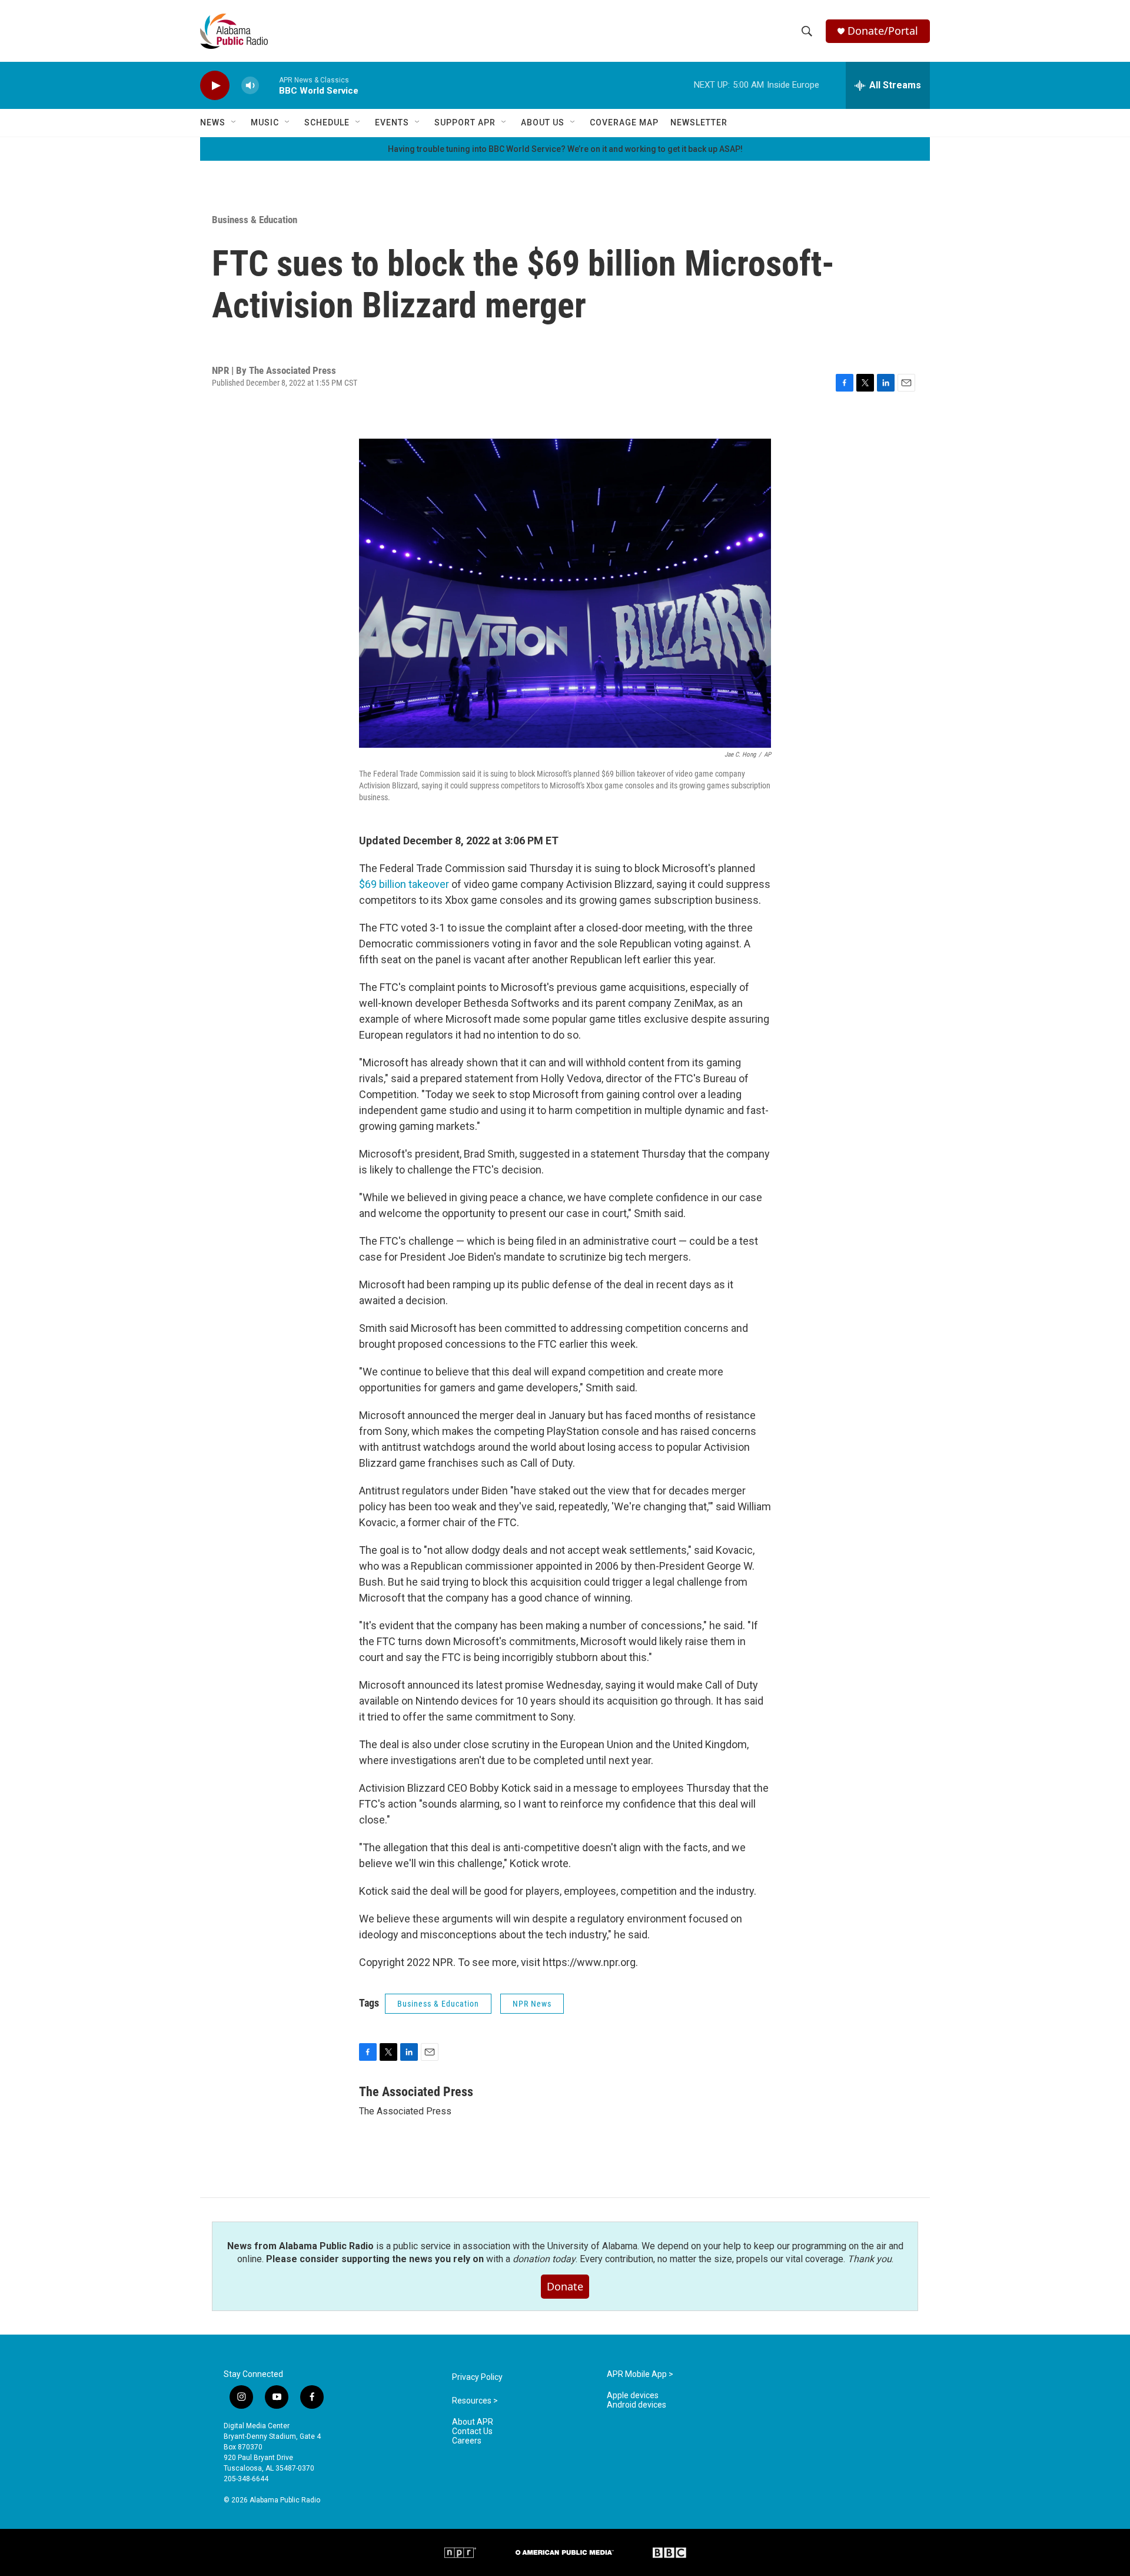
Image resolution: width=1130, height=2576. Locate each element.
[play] (215, 86)
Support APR (465, 122)
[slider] (269, 85)
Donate (565, 2286)
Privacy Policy (477, 2377)
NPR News (532, 2004)
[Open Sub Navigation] (234, 122)
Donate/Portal (883, 31)
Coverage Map (624, 122)
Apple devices (633, 2396)
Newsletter (699, 122)
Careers (467, 2441)
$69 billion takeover (404, 884)
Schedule (327, 122)
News (213, 122)
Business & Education (255, 220)
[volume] (250, 86)
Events (392, 122)
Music (265, 122)
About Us (543, 122)
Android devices (637, 2405)
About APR (473, 2422)
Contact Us (472, 2431)
